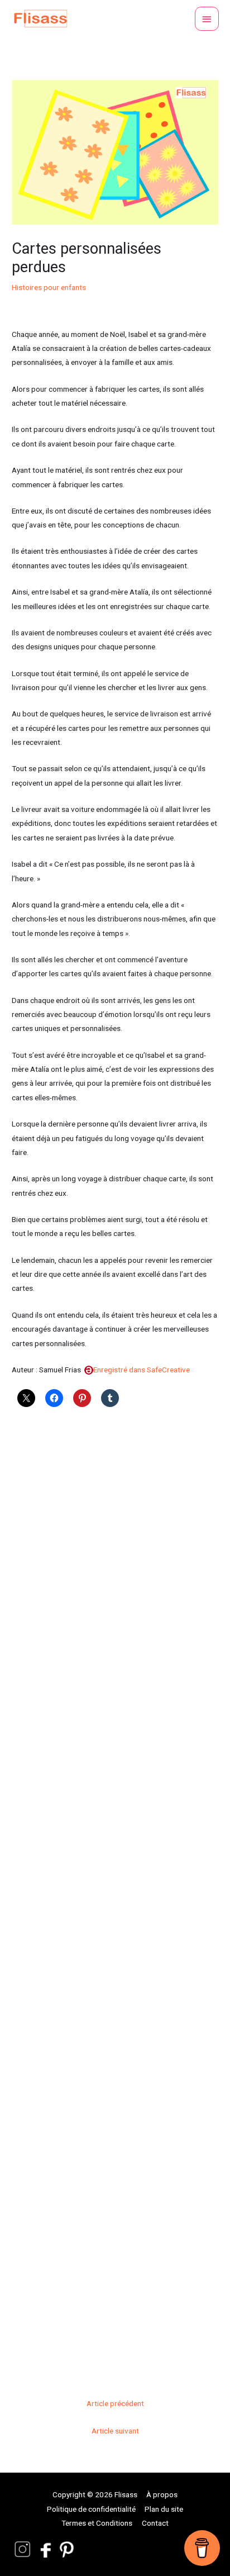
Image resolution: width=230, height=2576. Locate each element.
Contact (155, 2523)
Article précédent (115, 2403)
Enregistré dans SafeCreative (142, 1370)
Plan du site (164, 2509)
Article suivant (115, 2431)
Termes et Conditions (97, 2523)
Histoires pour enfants (49, 287)
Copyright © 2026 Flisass (95, 2494)
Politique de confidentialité (91, 2509)
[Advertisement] (115, 1897)
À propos (162, 2494)
